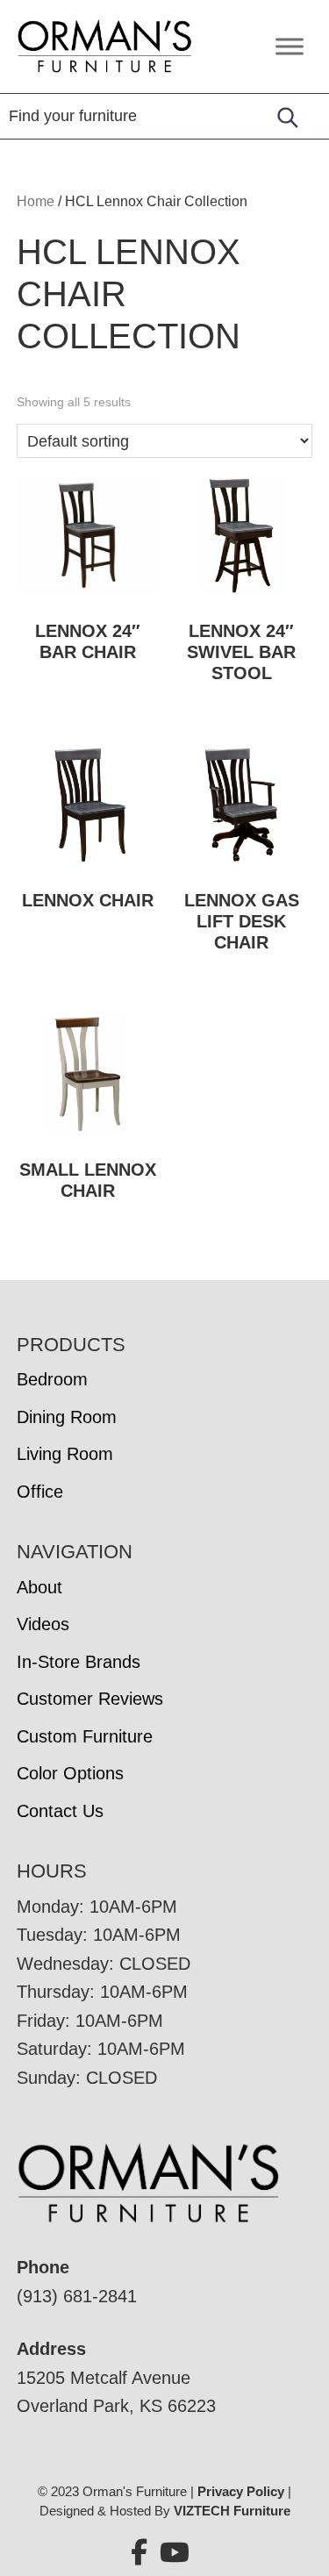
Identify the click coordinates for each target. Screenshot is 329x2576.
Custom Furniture (85, 1736)
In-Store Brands (79, 1662)
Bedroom (52, 1379)
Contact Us (60, 1811)
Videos (43, 1624)
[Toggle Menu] (290, 46)
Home (36, 201)
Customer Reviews (90, 1699)
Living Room (65, 1454)
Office (40, 1492)
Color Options (70, 1773)
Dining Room (67, 1417)
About (39, 1587)
